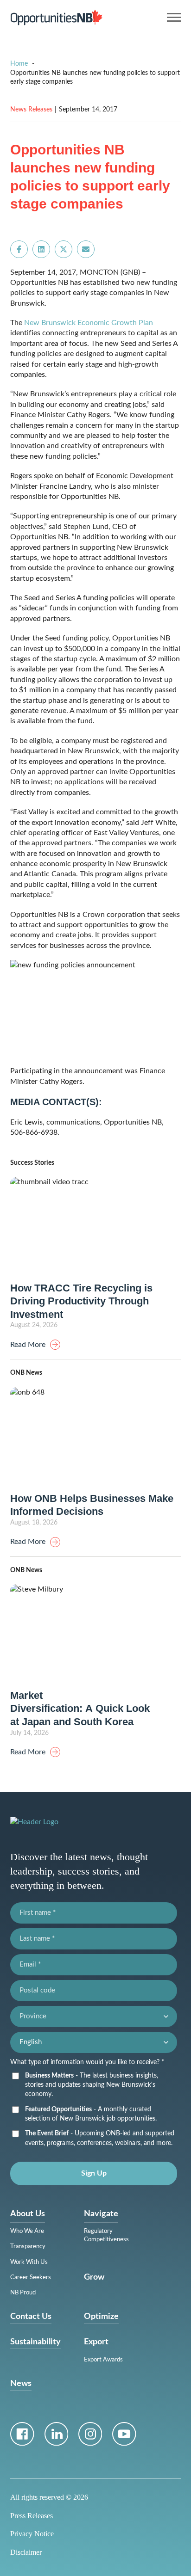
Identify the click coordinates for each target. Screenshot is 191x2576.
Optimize (101, 2317)
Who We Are (27, 2231)
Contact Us (31, 2317)
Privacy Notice (32, 2534)
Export (96, 2342)
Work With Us (29, 2262)
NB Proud (23, 2293)
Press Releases (32, 2516)
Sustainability (35, 2342)
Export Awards (103, 2360)
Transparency (28, 2247)
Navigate (101, 2214)
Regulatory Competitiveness (106, 2235)
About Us (28, 2214)
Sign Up (94, 2173)
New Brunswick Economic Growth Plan (89, 323)
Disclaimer (26, 2552)
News (21, 2384)
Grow (94, 2277)
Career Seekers (31, 2278)
